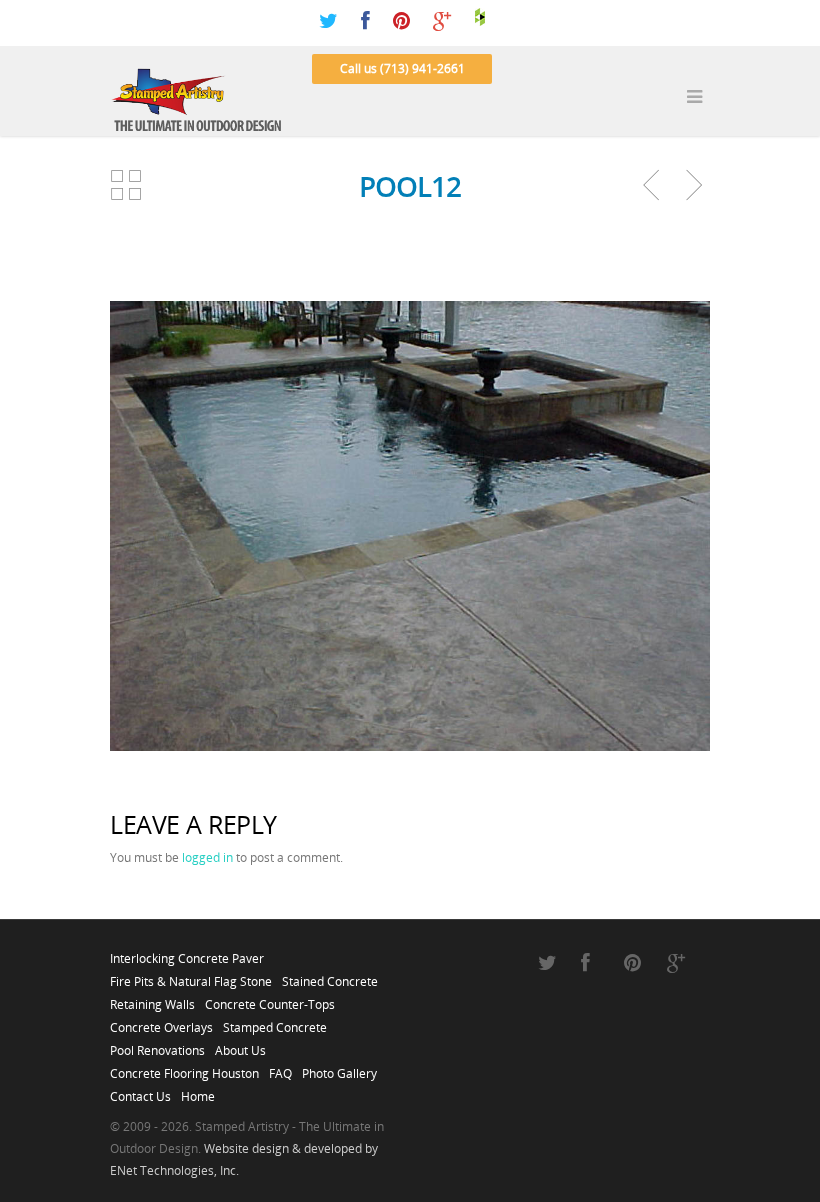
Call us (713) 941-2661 (402, 68)
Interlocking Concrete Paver (187, 953)
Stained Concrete (330, 976)
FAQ (280, 1068)
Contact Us (140, 1091)
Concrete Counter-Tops (270, 999)
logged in (207, 857)
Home (198, 1091)
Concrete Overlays (161, 1022)
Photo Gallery (339, 1068)
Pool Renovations (157, 1045)
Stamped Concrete (275, 1022)
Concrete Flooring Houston (184, 1068)
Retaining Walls (152, 999)
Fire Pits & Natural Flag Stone (191, 976)
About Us (240, 1045)
